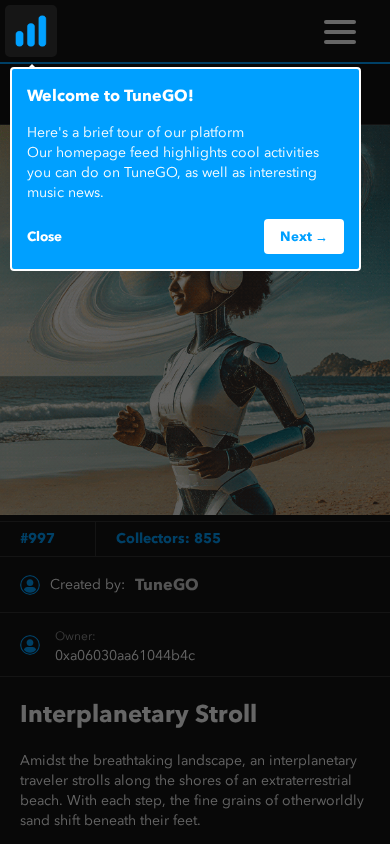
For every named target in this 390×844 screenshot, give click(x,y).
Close (44, 236)
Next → (304, 236)
